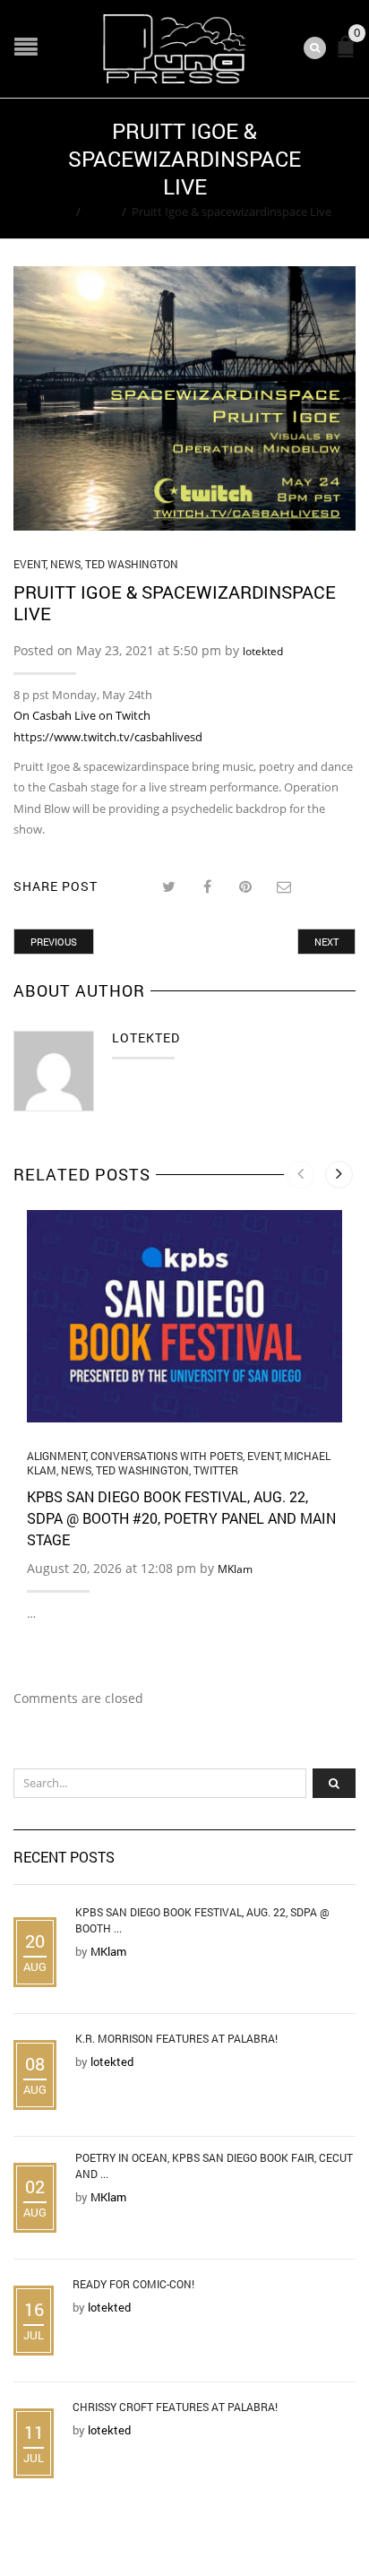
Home (54, 212)
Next (326, 942)
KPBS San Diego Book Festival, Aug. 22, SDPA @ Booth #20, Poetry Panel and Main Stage (181, 1518)
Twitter (216, 1470)
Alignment (56, 1456)
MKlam (235, 1569)
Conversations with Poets (167, 1456)
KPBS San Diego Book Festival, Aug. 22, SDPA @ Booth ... (202, 1920)
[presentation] (300, 1175)
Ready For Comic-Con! (133, 2284)
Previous (54, 942)
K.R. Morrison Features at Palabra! (176, 2038)
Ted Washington (132, 564)
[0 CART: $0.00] (349, 54)
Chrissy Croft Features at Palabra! (175, 2407)
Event (101, 212)
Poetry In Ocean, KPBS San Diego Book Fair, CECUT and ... (214, 2165)
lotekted (263, 651)
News (65, 564)
